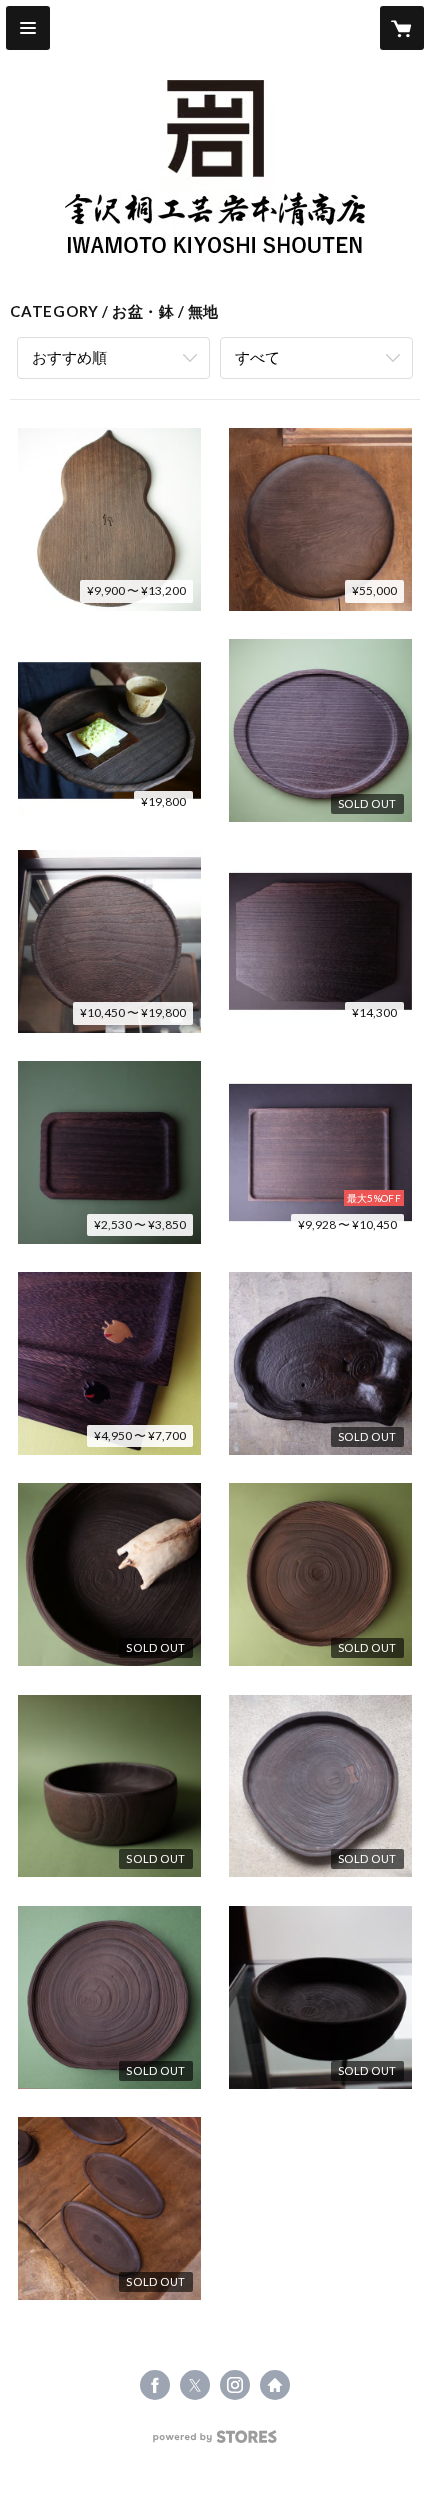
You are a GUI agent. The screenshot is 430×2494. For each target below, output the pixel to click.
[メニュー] (28, 28)
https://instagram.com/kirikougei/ (235, 2385)
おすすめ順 (69, 357)
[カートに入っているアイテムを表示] (402, 28)
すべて (257, 357)
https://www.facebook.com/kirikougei (155, 2385)
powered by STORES (215, 2442)
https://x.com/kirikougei (195, 2385)
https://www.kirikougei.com (275, 2385)
